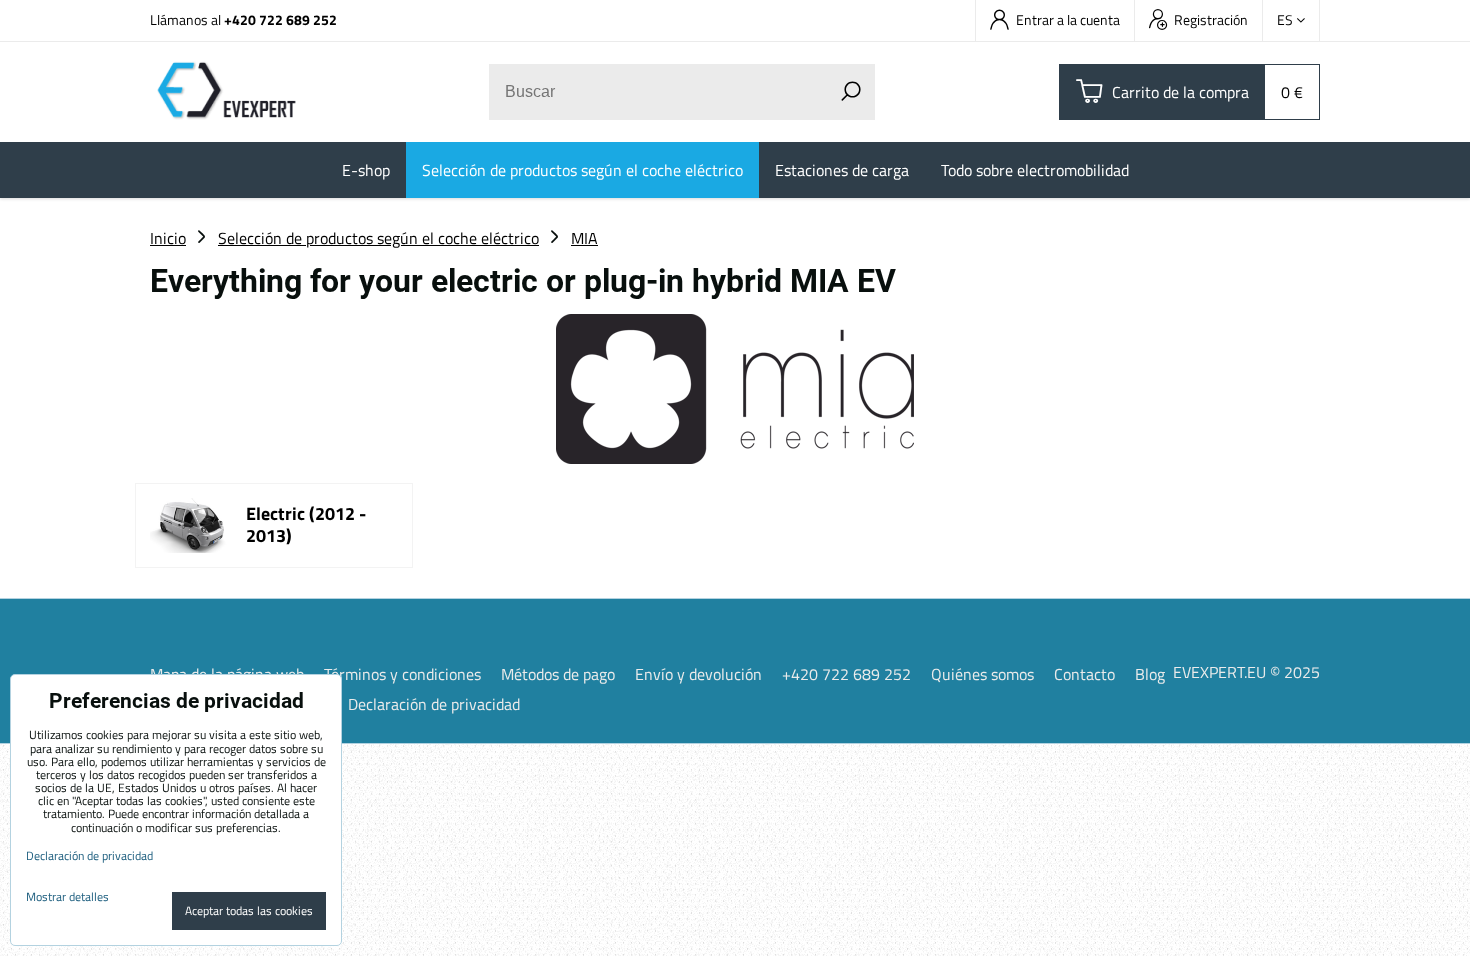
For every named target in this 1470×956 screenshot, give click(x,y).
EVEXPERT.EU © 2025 (1246, 672)
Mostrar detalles (67, 896)
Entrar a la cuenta (1068, 19)
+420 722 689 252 (280, 19)
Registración (1211, 19)
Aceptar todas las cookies (249, 910)
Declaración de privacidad (434, 704)
